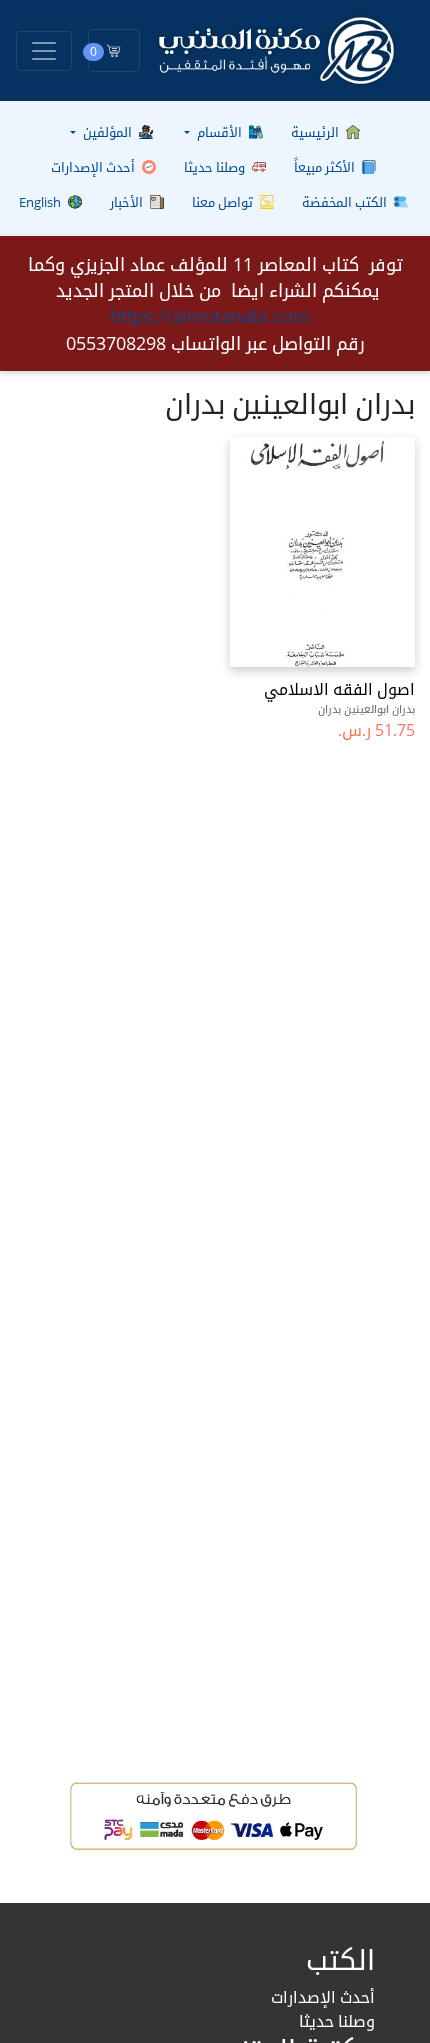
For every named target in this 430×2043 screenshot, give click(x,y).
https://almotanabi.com (210, 316)
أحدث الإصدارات (94, 167)
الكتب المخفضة (346, 202)
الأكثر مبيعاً (326, 167)
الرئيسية (316, 132)
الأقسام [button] (219, 132)
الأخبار (128, 202)
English (41, 202)
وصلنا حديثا (216, 167)
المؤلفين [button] (107, 132)
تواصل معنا (224, 202)
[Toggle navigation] (44, 51)
